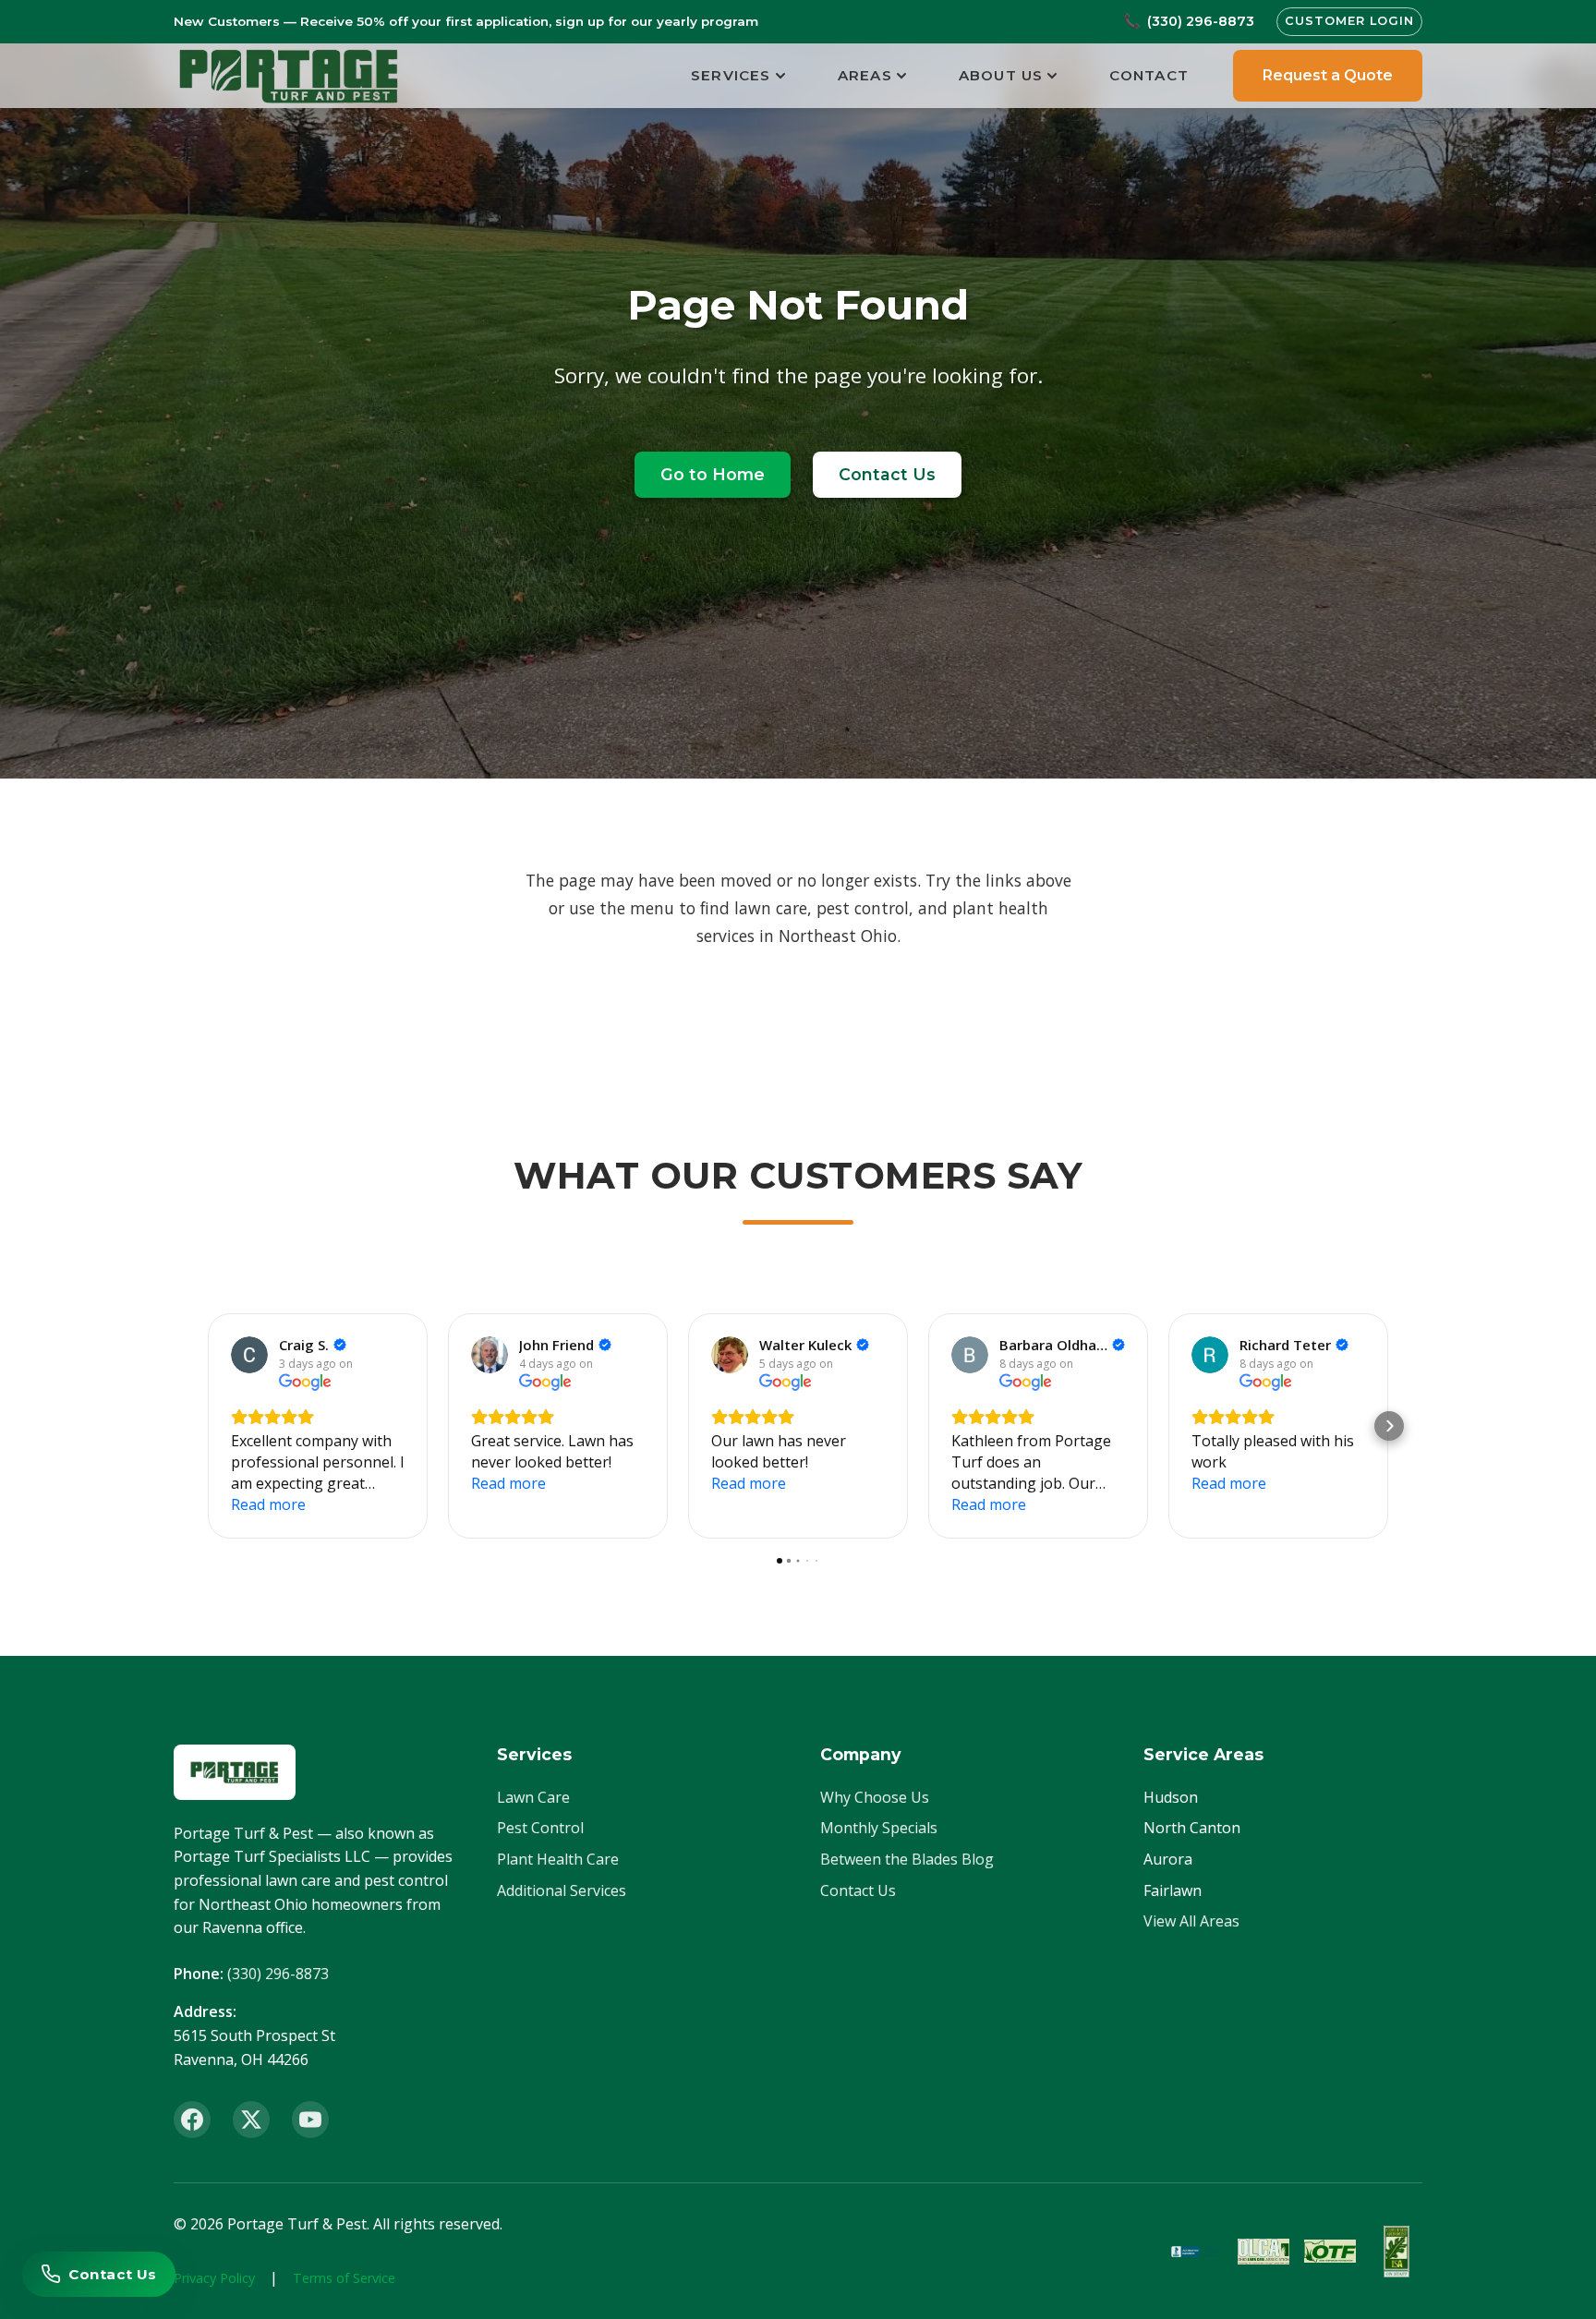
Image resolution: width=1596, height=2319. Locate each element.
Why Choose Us (875, 1797)
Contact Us (887, 474)
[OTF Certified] (1330, 2252)
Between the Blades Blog (907, 1859)
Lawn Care (533, 1797)
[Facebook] (192, 2120)
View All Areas (1191, 1921)
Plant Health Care (558, 1859)
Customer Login (1349, 21)
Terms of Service (344, 2278)
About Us (1001, 75)
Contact (1149, 75)
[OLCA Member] (1263, 2252)
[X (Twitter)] (251, 2120)
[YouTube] (310, 2120)
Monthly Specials (879, 1828)
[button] (207, 1426)
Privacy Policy (214, 2278)
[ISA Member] (1396, 2252)
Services (731, 75)
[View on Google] (249, 1355)
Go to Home (713, 474)
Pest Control (540, 1828)
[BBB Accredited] (1197, 2252)
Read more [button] (268, 1504)
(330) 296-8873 (278, 1974)
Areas (865, 75)
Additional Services (562, 1890)
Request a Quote (1328, 75)
